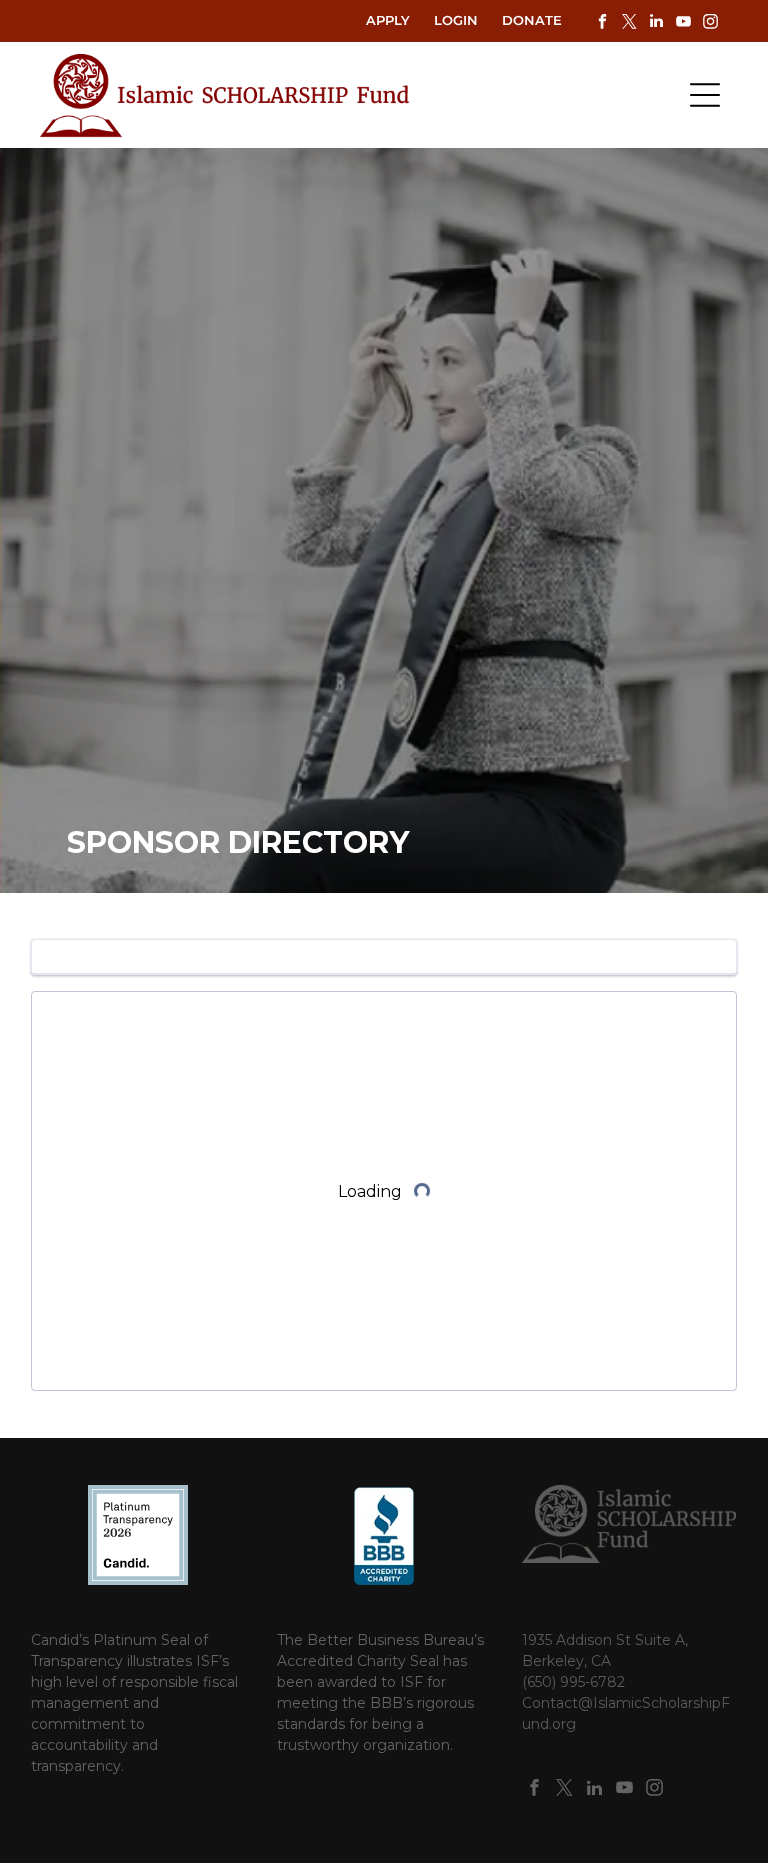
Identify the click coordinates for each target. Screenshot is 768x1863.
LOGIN (456, 20)
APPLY (388, 20)
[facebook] (602, 23)
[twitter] (629, 23)
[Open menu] (705, 95)
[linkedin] (656, 23)
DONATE (532, 20)
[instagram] (710, 23)
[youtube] (683, 23)
